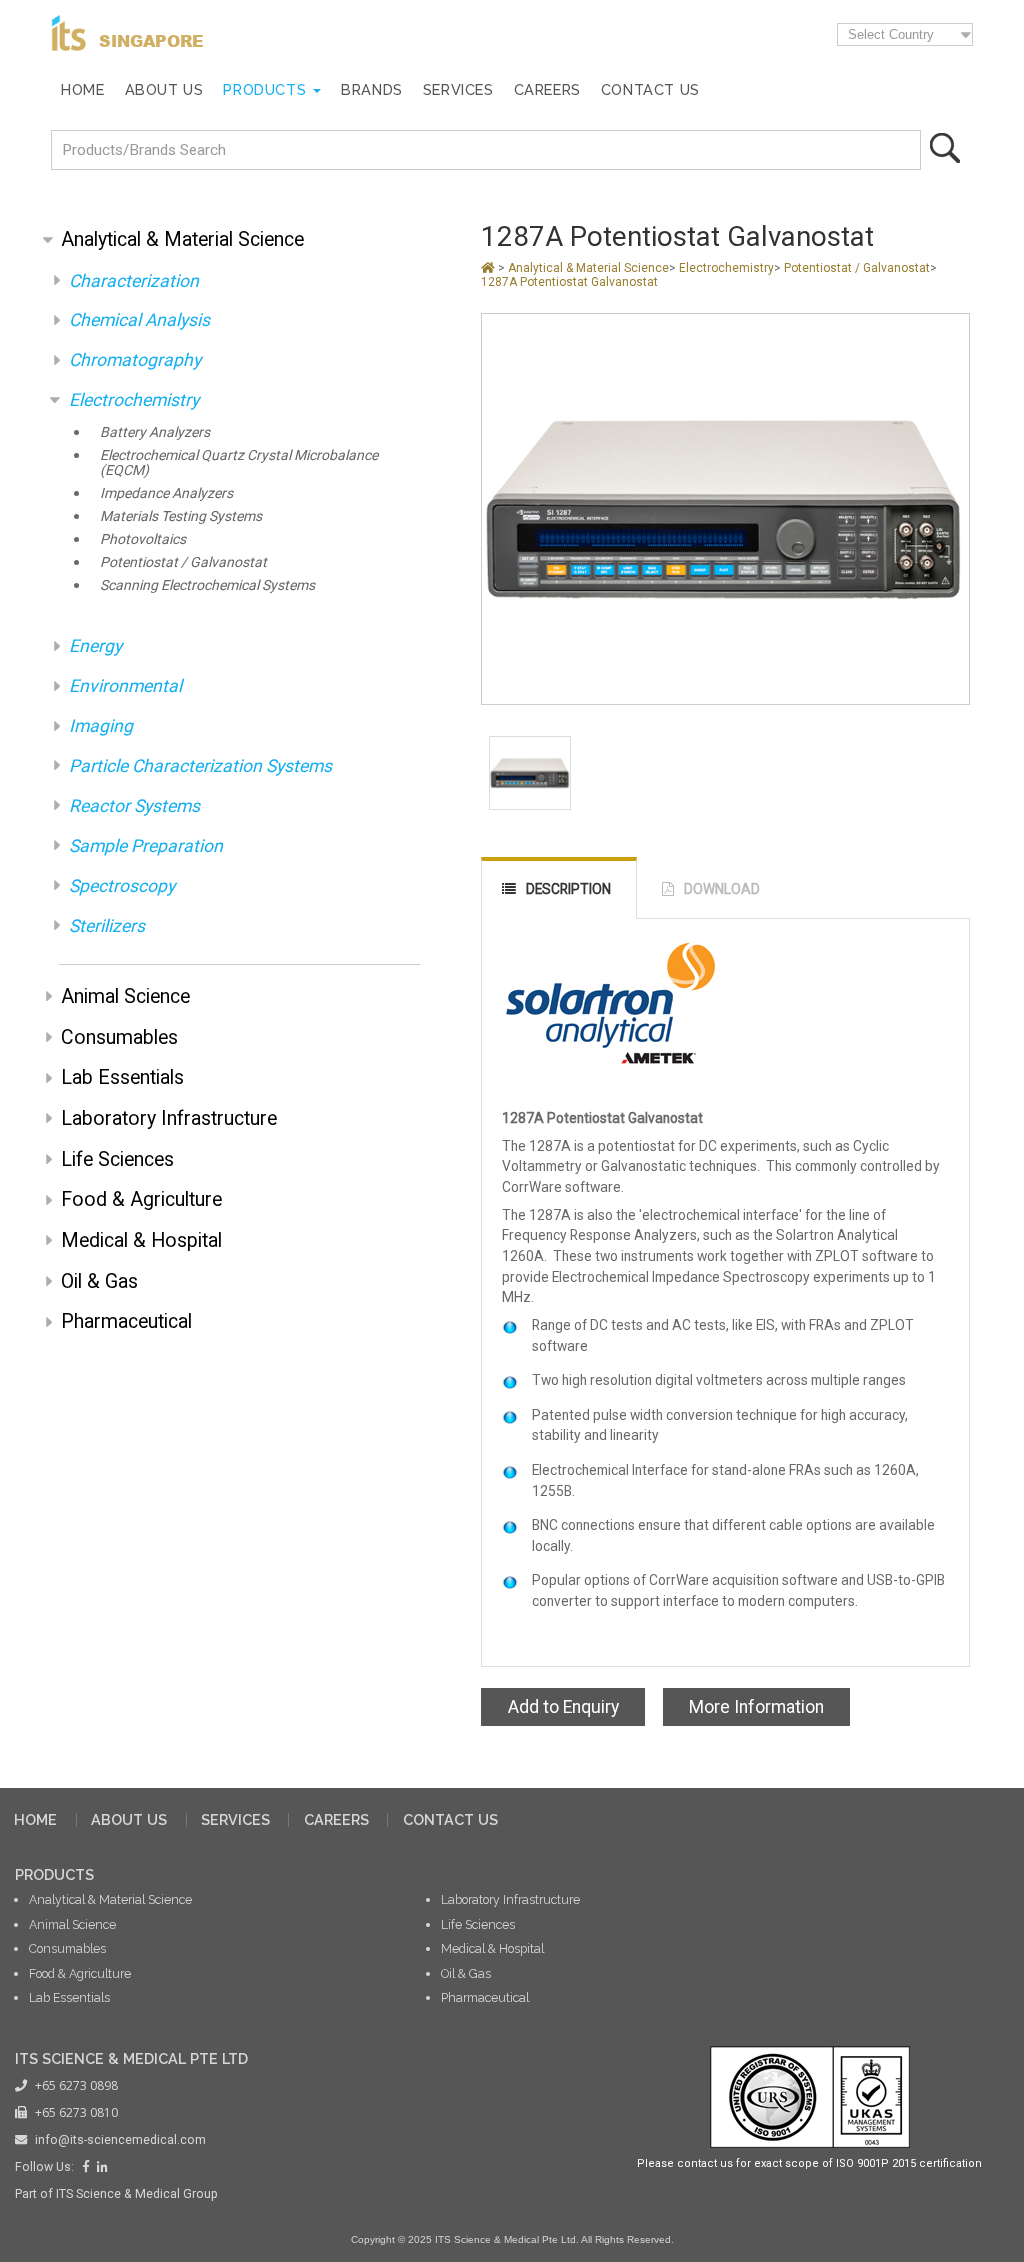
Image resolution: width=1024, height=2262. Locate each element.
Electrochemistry (134, 400)
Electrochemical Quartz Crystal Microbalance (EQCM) (239, 463)
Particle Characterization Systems (200, 766)
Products (264, 89)
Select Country (891, 34)
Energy (95, 646)
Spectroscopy (122, 886)
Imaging (101, 726)
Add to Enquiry (563, 1707)
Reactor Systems (134, 806)
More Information (756, 1707)
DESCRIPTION (568, 889)
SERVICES (235, 1819)
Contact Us (650, 89)
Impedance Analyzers (166, 493)
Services (458, 89)
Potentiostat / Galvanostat (183, 562)
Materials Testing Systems (181, 516)
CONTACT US (450, 1819)
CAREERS (336, 1819)
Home (82, 89)
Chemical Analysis (139, 320)
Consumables (119, 1037)
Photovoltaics (143, 539)
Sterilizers (107, 926)
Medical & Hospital (141, 1240)
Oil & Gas (99, 1281)
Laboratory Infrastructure (169, 1118)
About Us (164, 89)
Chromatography (135, 360)
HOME (35, 1819)
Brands (372, 89)
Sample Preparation (146, 846)
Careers (547, 89)
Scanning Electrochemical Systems (207, 585)
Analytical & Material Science (182, 239)
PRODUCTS (54, 1874)
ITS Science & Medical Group (137, 2194)
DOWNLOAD (722, 889)
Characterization (134, 281)
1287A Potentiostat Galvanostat (569, 282)
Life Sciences (117, 1159)
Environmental (125, 686)
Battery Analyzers (155, 432)
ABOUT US (129, 1819)
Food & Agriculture (141, 1199)
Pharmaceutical (126, 1321)
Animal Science (125, 996)
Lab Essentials (122, 1077)
